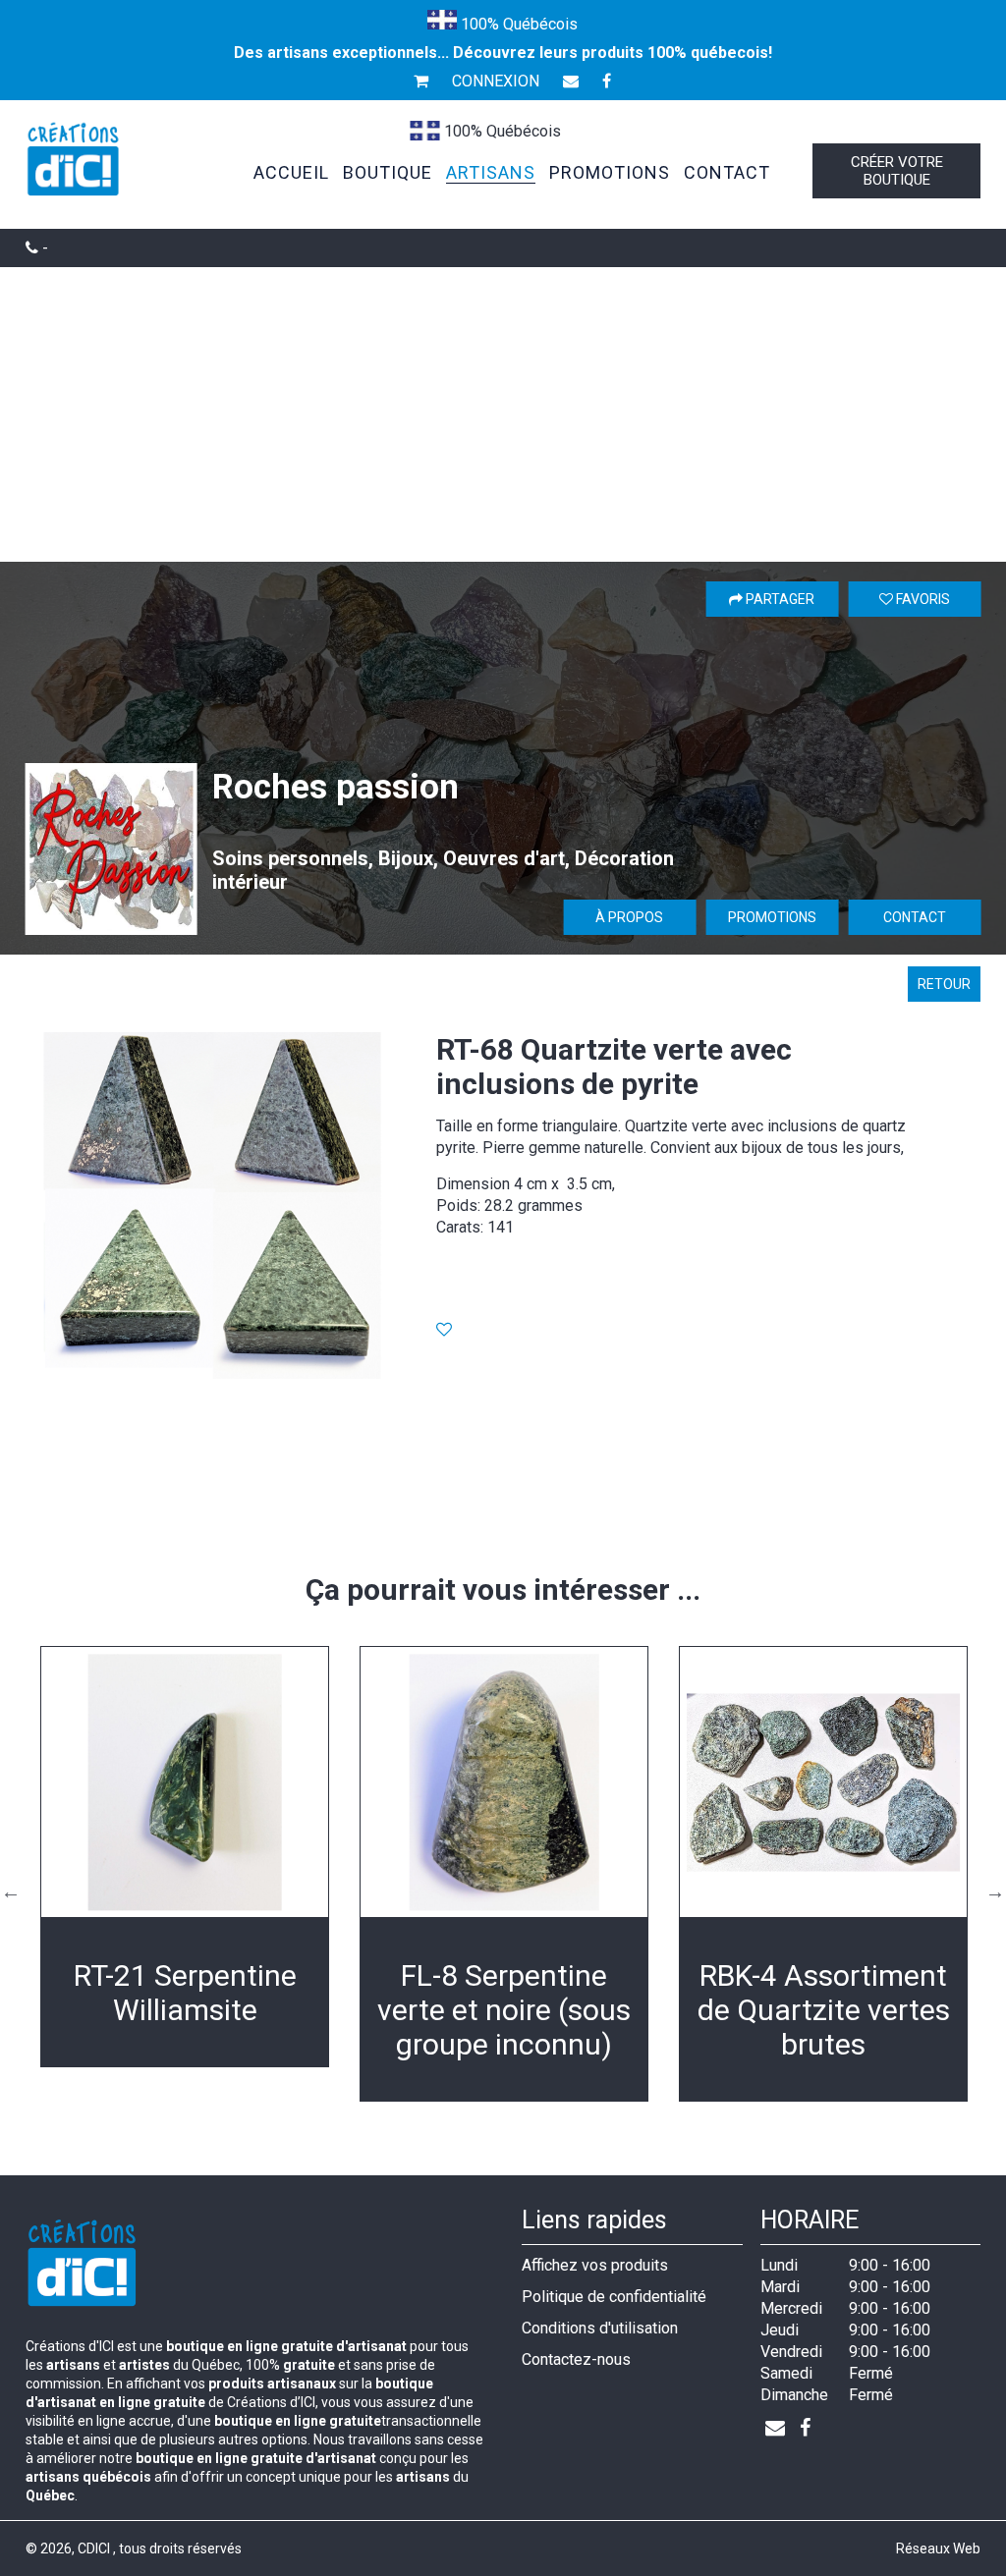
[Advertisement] (503, 414)
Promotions (772, 917)
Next (995, 1891)
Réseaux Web (938, 2549)
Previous (11, 1891)
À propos (629, 917)
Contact (915, 917)
